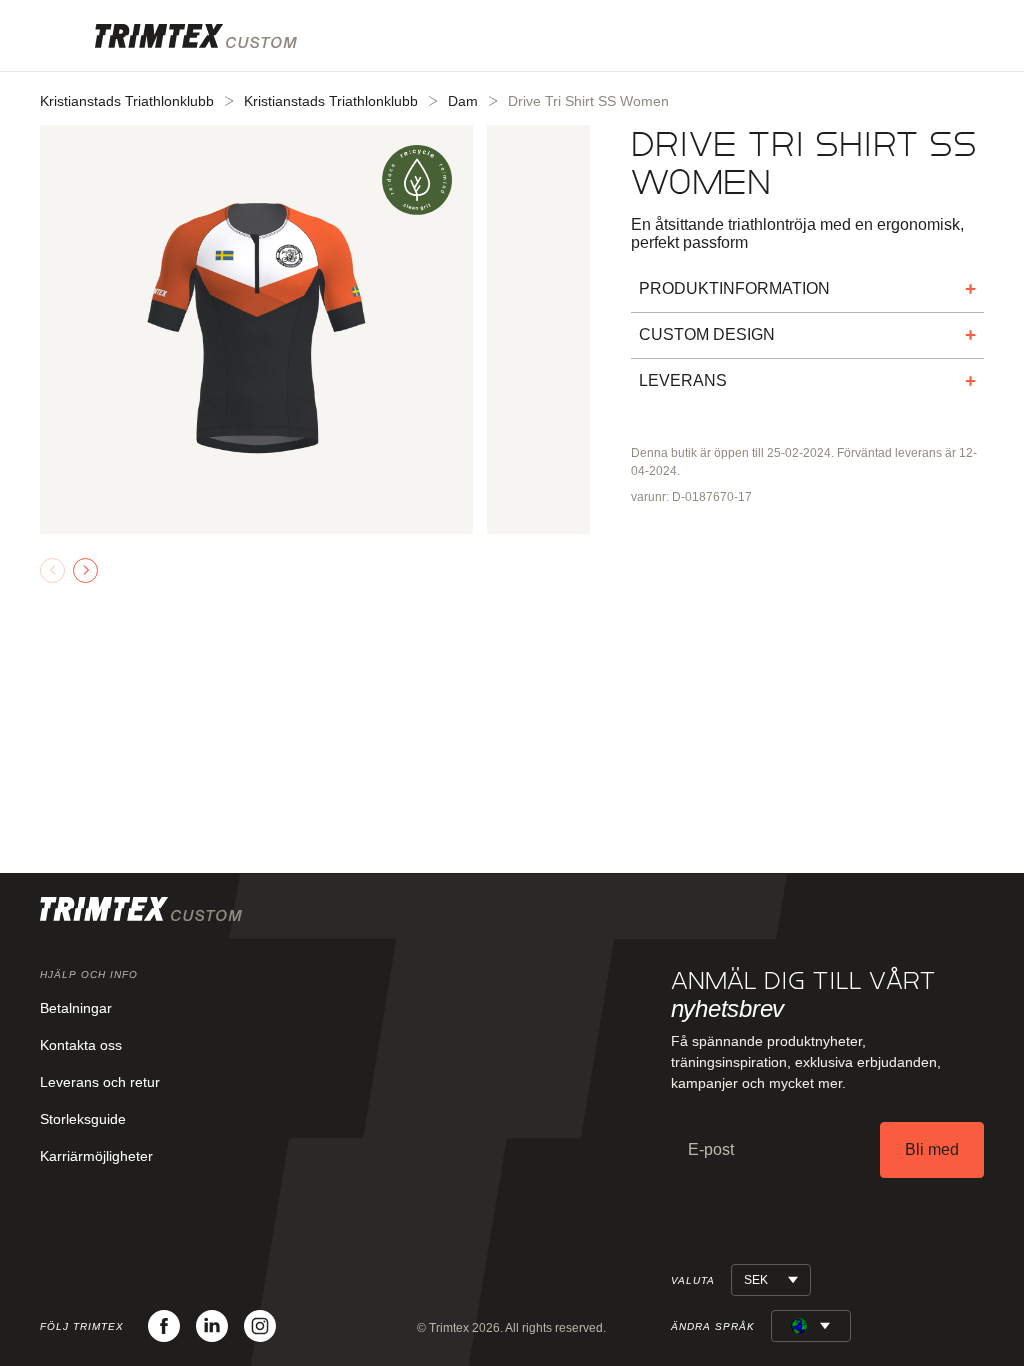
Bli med (932, 1149)
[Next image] (85, 570)
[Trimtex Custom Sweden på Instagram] (260, 1326)
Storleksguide (83, 1119)
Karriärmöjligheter (96, 1156)
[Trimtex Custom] (196, 36)
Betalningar (76, 1008)
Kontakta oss (81, 1045)
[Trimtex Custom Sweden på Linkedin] (212, 1326)
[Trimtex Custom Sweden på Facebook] (164, 1326)
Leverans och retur (100, 1082)
